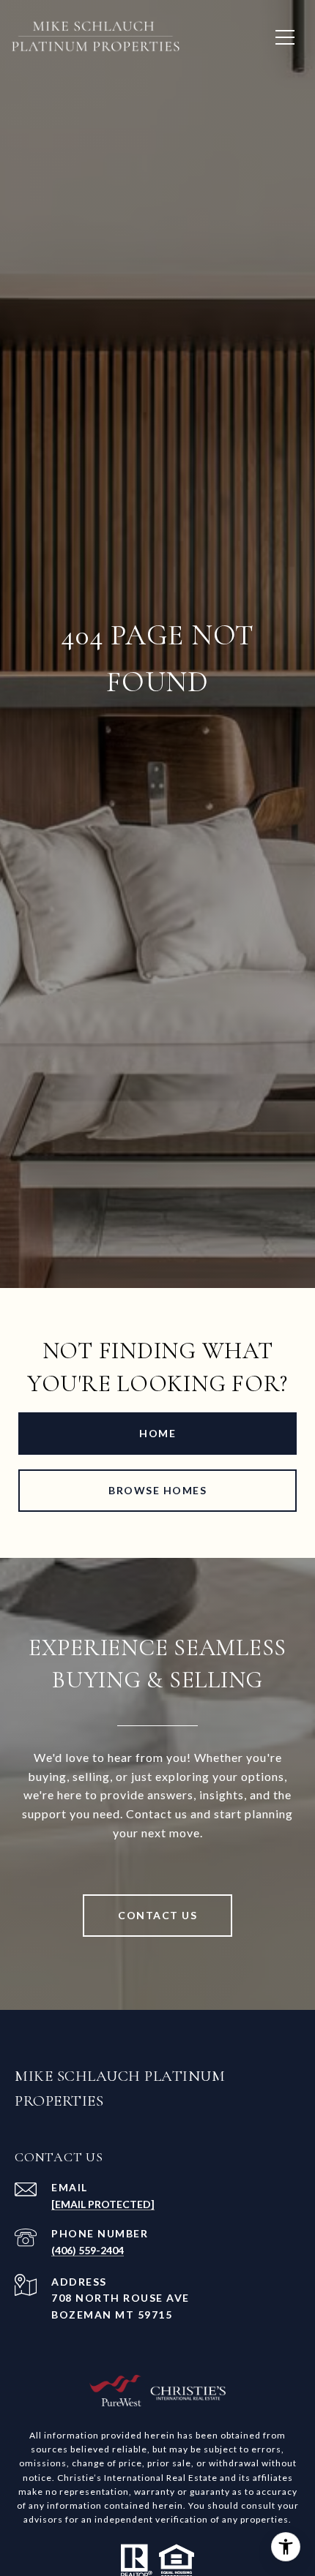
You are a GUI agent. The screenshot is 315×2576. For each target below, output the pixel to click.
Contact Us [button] (157, 1915)
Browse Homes (157, 1490)
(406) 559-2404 (88, 2250)
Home (157, 1433)
